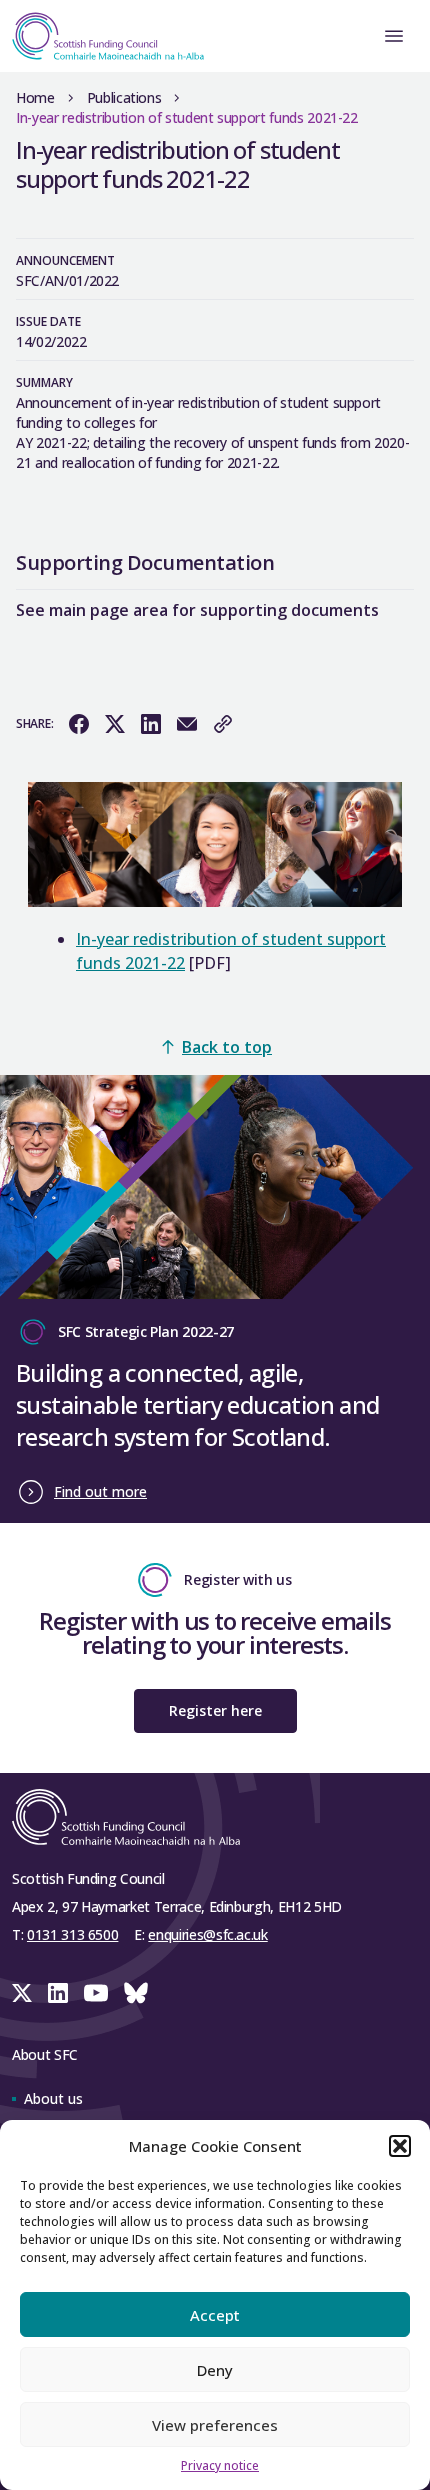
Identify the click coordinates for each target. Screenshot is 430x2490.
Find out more (100, 1491)
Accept (215, 2315)
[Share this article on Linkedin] (151, 724)
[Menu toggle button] (394, 36)
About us (53, 2098)
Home (35, 97)
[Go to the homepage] (102, 36)
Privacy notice (220, 2465)
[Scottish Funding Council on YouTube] (96, 1993)
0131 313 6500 (72, 1934)
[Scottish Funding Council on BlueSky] (136, 1993)
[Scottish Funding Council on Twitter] (22, 1993)
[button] (400, 2146)
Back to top (227, 1047)
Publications (124, 97)
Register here (215, 1710)
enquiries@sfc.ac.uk (207, 1934)
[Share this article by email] (187, 724)
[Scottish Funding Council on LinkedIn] (58, 1993)
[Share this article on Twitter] (115, 724)
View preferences (215, 2425)
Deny (215, 2370)
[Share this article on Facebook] (79, 724)
